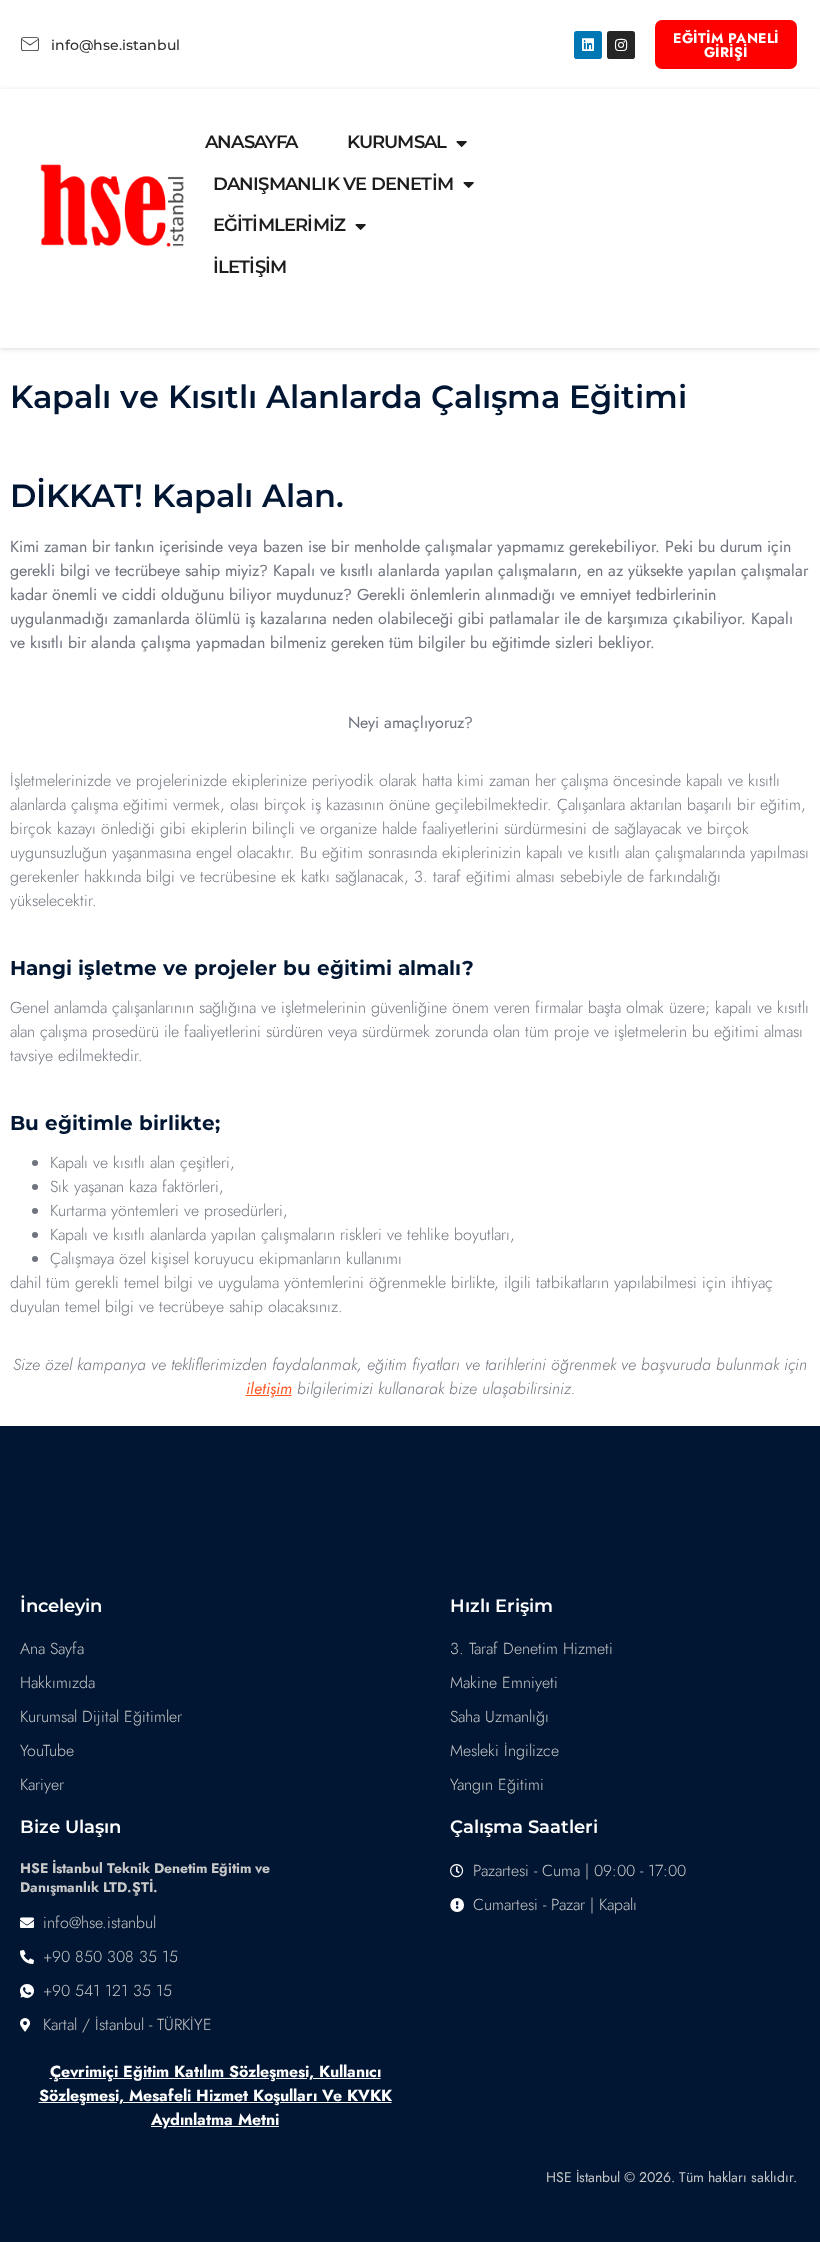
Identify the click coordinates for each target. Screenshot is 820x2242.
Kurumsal (397, 142)
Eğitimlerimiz (279, 225)
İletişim (250, 267)
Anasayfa (251, 142)
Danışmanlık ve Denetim (333, 184)
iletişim (269, 1388)
